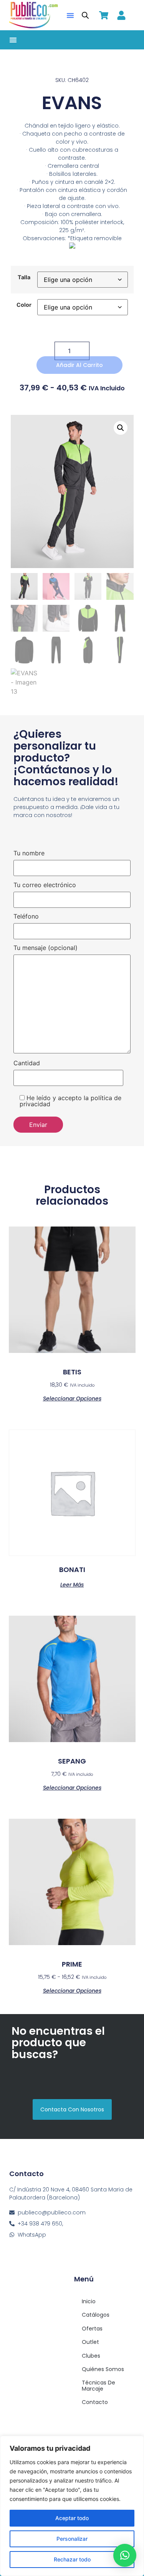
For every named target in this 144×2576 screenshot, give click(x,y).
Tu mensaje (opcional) (46, 948)
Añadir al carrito (79, 365)
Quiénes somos (103, 2369)
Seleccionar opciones (72, 1398)
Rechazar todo (72, 2559)
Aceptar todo (72, 2518)
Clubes (91, 2356)
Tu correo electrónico (45, 885)
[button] (70, 15)
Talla (24, 277)
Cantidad (27, 1063)
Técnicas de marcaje (98, 2385)
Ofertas (92, 2329)
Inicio (89, 2301)
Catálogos (96, 2315)
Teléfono (26, 917)
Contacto (95, 2402)
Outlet (90, 2342)
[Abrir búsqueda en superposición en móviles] (85, 15)
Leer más (72, 1584)
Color (24, 305)
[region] (72, 2506)
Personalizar (72, 2539)
